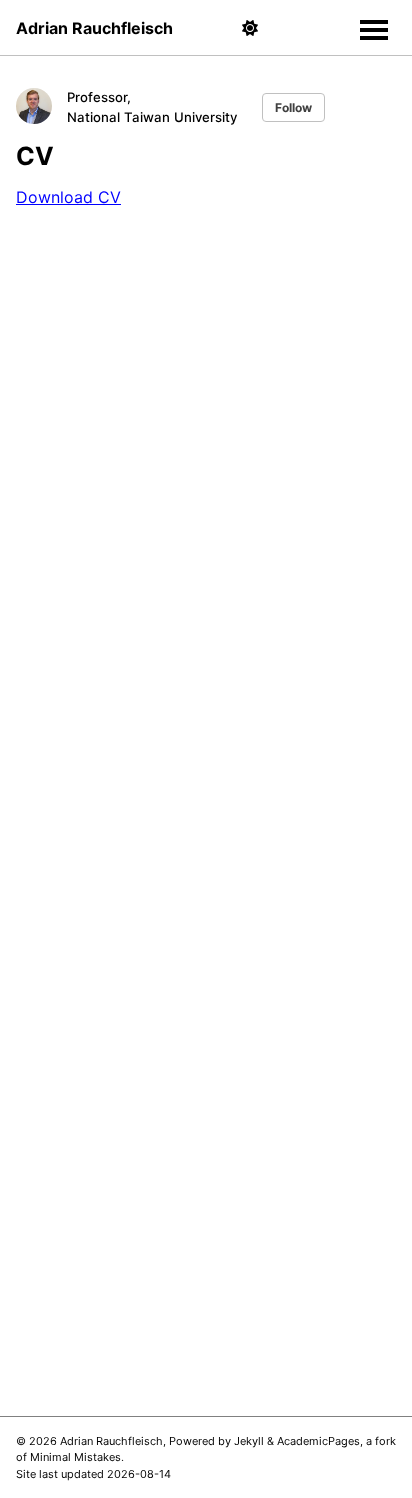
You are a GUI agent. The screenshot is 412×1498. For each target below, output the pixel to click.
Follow (293, 107)
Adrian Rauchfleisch (94, 28)
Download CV (68, 197)
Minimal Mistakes (75, 1457)
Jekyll (249, 1441)
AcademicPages (318, 1441)
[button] (249, 28)
